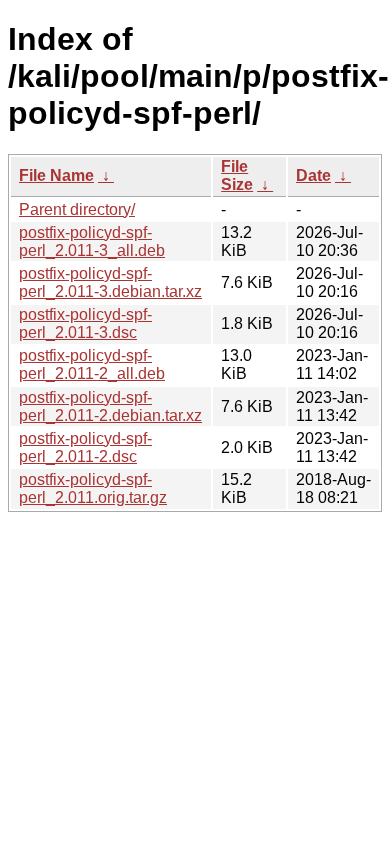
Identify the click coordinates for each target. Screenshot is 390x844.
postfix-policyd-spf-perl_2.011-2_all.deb (92, 364)
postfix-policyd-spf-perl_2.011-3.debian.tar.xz (110, 282)
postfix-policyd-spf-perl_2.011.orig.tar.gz (93, 488)
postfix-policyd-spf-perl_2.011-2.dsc (85, 447)
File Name (56, 175)
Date (313, 175)
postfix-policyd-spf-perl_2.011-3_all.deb (92, 241)
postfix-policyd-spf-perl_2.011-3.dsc (85, 323)
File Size (237, 175)
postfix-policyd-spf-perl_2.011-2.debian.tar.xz (110, 406)
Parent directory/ (77, 209)
